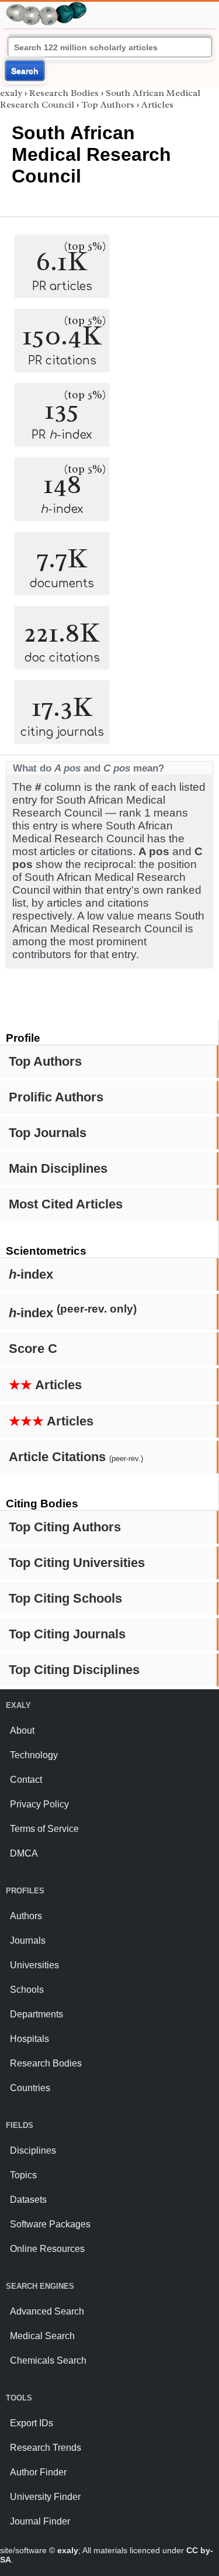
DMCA (24, 1853)
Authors (26, 1916)
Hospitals (29, 2039)
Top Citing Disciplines (74, 1670)
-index (31, 1274)
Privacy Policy (39, 1804)
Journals (28, 1940)
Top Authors (45, 1061)
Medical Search (42, 2336)
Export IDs (32, 2423)
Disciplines (33, 2150)
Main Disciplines (58, 1168)
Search (25, 71)
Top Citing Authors (65, 1527)
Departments (36, 2014)
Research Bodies (64, 93)
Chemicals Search (48, 2360)
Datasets (28, 2200)
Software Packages (50, 2224)
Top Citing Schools (65, 1598)
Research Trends (46, 2448)
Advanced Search (47, 2311)
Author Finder (38, 2472)
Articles (45, 1385)
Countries (30, 2088)
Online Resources (47, 2249)
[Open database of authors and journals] (47, 7)
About (22, 1730)
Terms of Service (44, 1829)
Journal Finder (40, 2521)
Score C (33, 1349)
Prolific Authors (56, 1097)
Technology (34, 1755)
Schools (27, 1990)
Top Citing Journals (67, 1634)
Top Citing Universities (77, 1563)
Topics (23, 2175)
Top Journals (48, 1133)
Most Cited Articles (66, 1204)
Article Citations (76, 1457)
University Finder (45, 2497)
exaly (11, 93)
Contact (26, 1780)
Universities (34, 1965)
